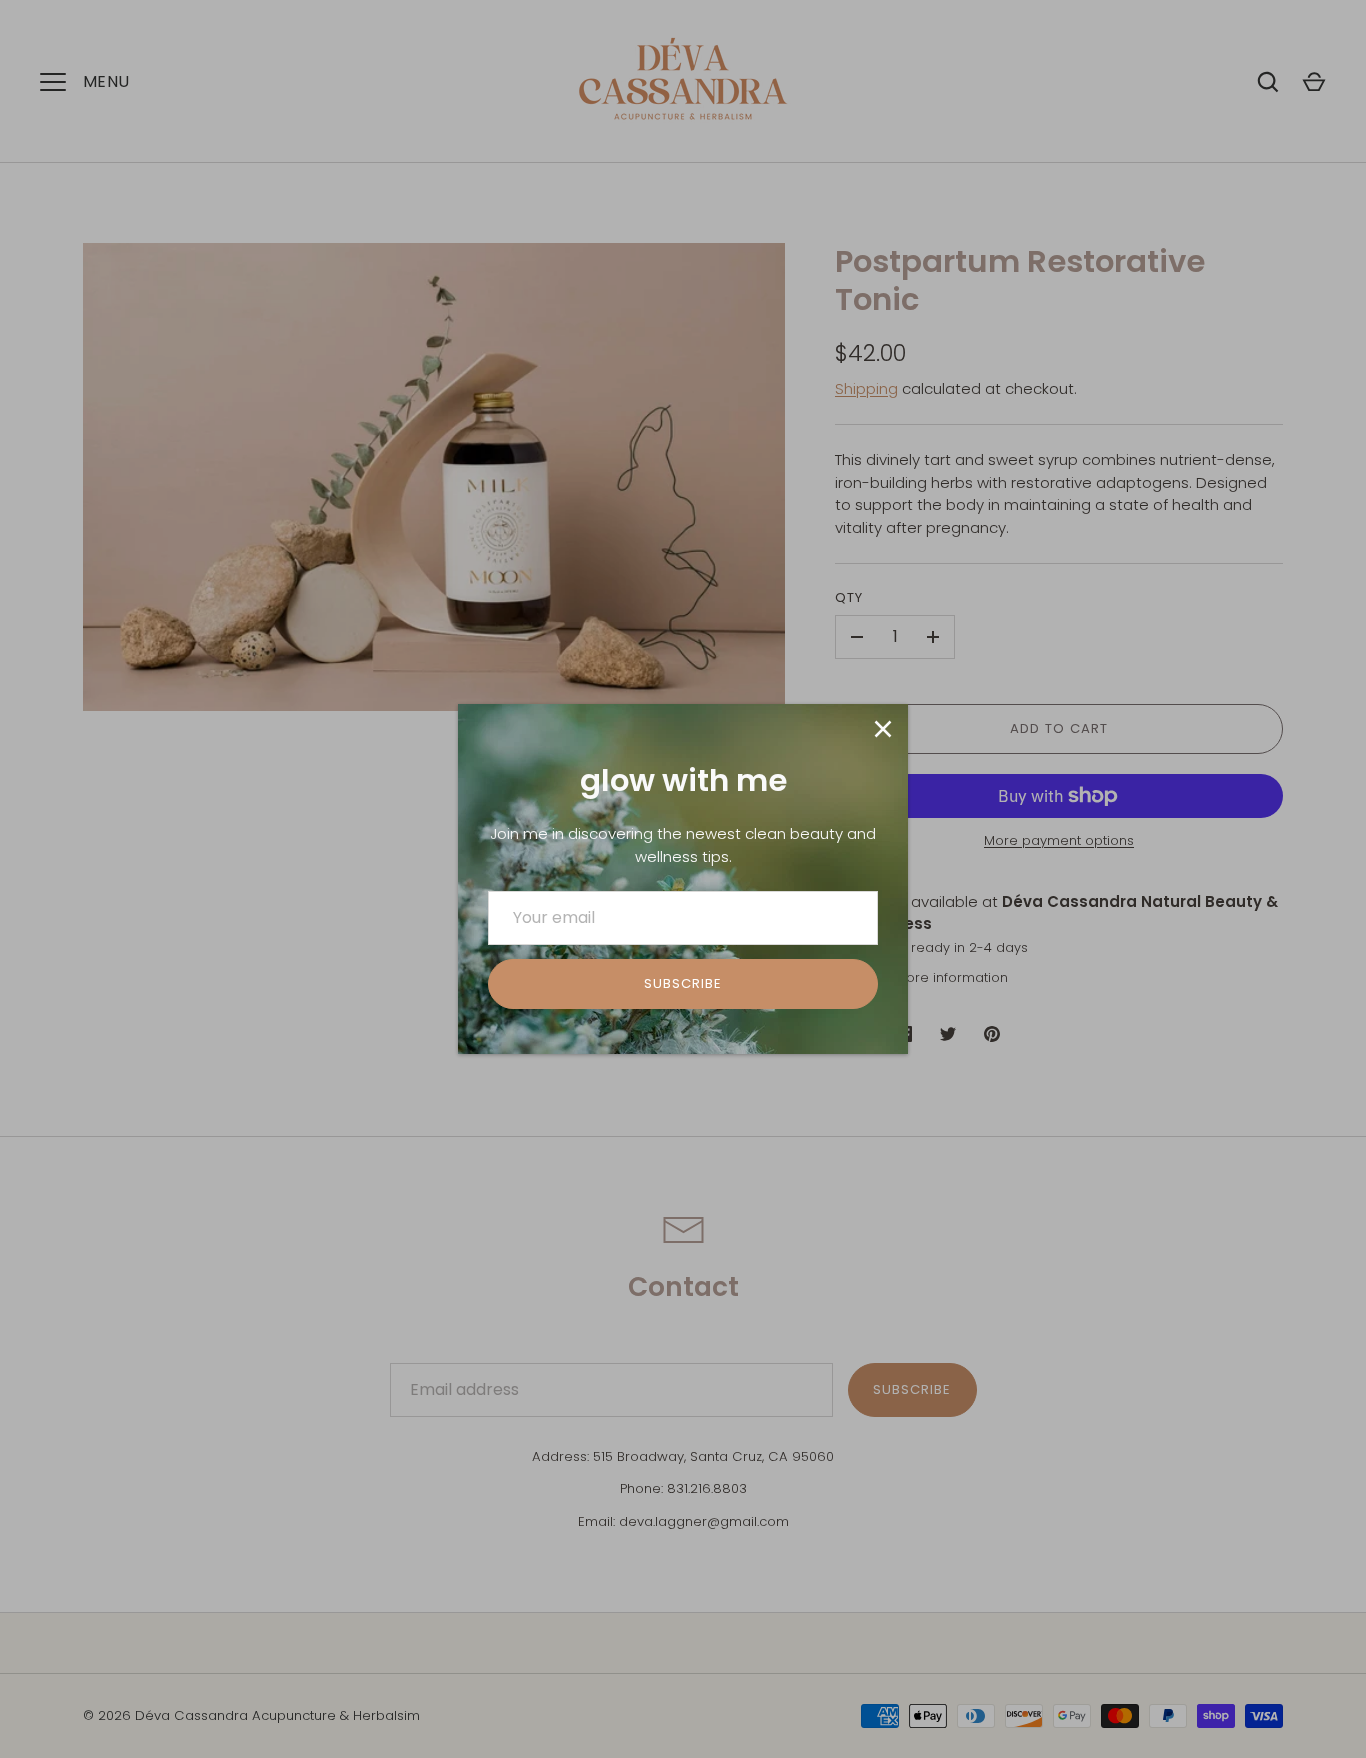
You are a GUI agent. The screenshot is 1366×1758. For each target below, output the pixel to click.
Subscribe (683, 983)
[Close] (883, 729)
